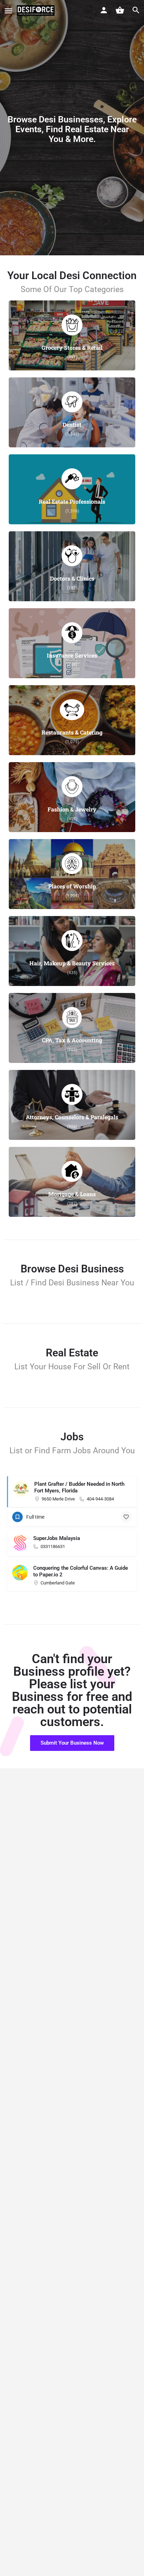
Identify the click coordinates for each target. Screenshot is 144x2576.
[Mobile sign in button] (104, 10)
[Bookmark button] (126, 1517)
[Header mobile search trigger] (136, 10)
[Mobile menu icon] (8, 11)
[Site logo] (37, 10)
